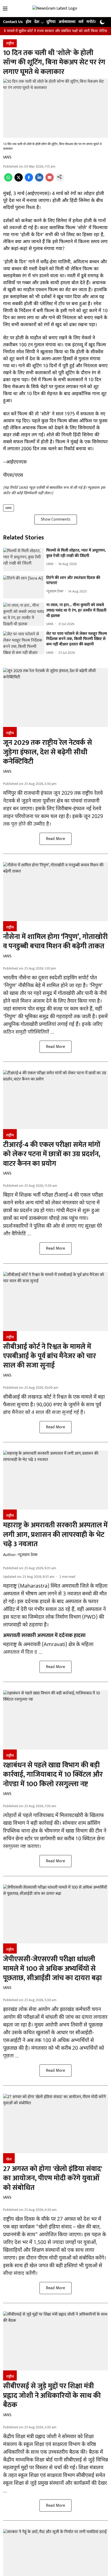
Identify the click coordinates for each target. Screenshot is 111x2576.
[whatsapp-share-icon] (8, 180)
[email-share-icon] (50, 180)
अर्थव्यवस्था (67, 22)
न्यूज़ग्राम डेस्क (27, 1555)
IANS (7, 157)
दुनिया (51, 22)
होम (29, 22)
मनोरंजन (93, 22)
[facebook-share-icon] (29, 180)
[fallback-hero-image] (24, 560)
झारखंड (10, 2010)
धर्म (81, 22)
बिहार (8, 1195)
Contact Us (13, 22)
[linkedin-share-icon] (39, 180)
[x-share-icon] (19, 180)
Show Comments (56, 519)
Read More (55, 839)
